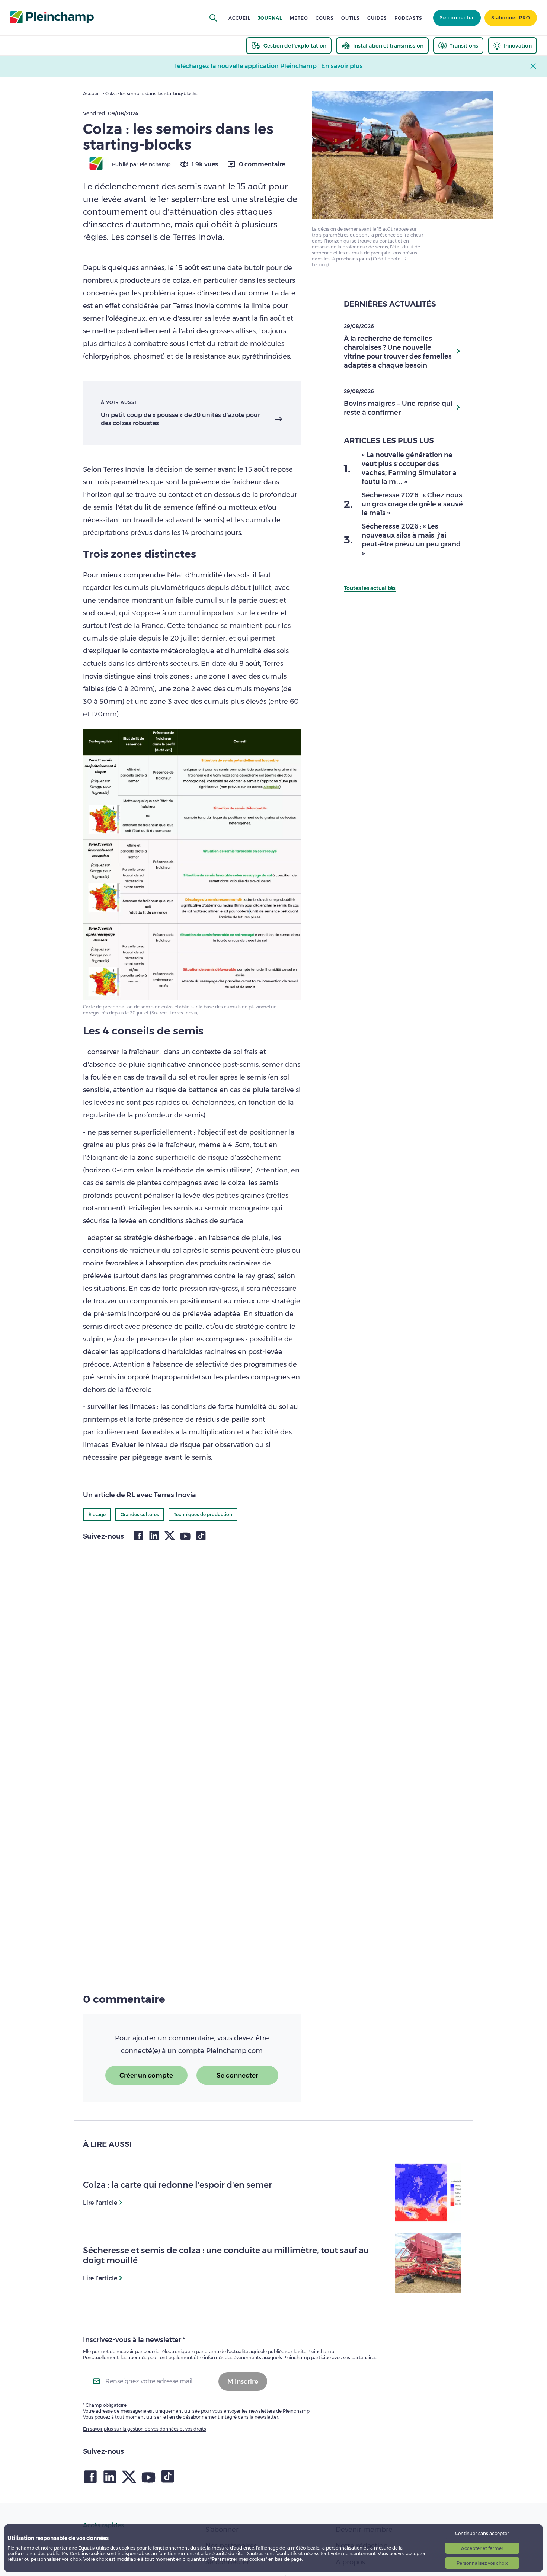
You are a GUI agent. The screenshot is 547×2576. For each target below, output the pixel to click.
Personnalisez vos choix (482, 2563)
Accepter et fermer (482, 2548)
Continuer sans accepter (482, 2533)
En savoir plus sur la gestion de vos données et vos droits (145, 2429)
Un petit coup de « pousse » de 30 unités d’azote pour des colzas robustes (180, 419)
